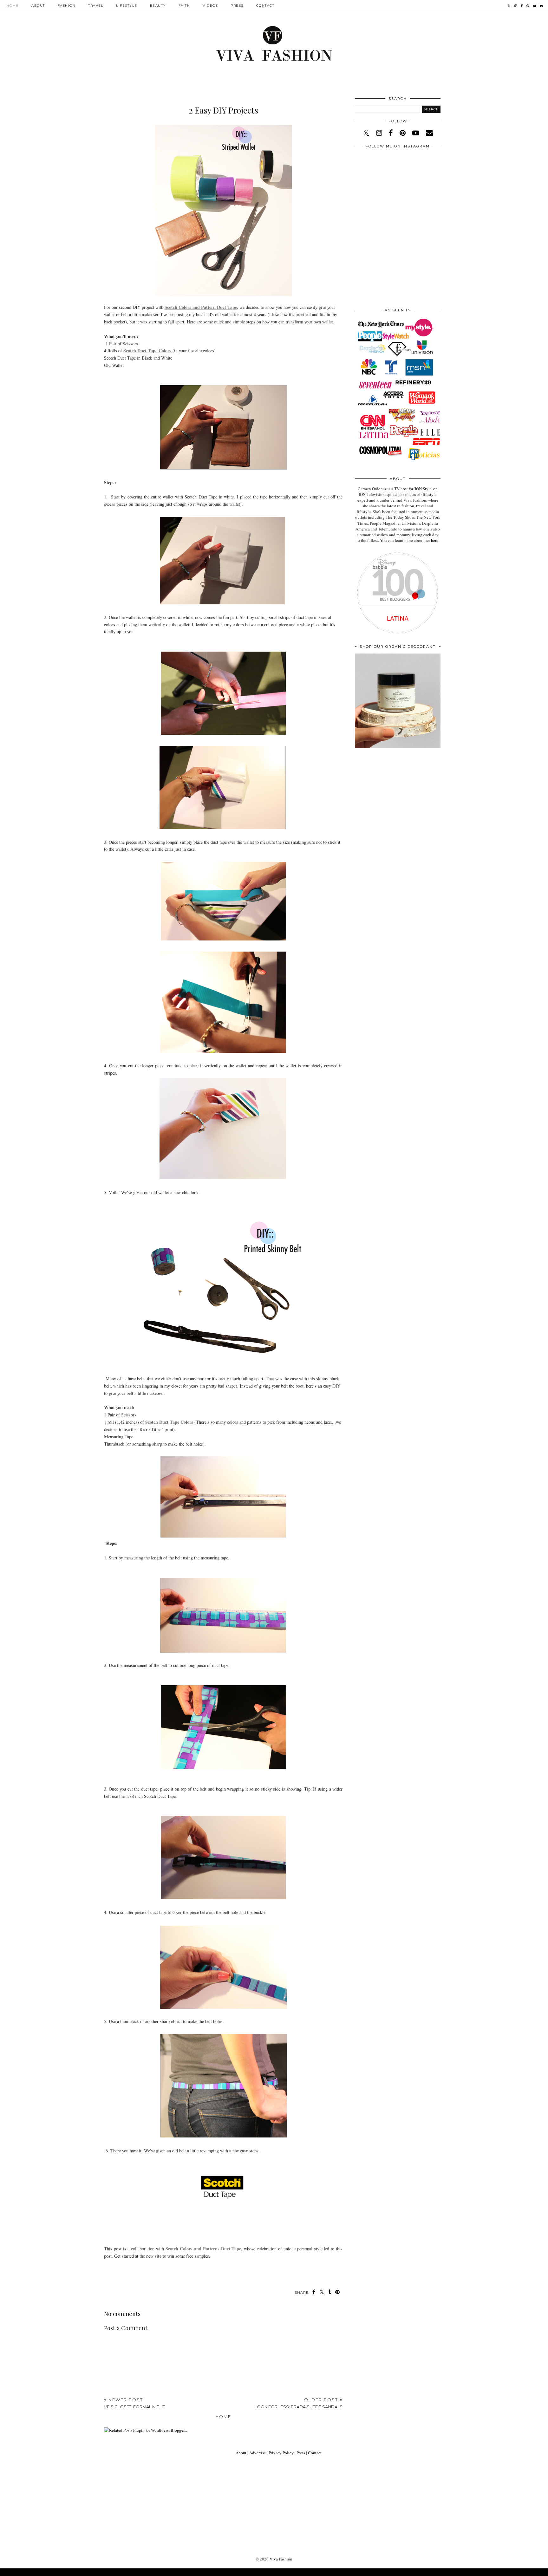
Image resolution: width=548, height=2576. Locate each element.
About (38, 6)
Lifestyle (127, 6)
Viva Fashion (281, 2559)
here (435, 540)
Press (237, 6)
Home (13, 6)
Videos (210, 6)
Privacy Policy (281, 2453)
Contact (265, 6)
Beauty (158, 6)
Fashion (67, 6)
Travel (96, 6)
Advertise (258, 2453)
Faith (184, 6)
